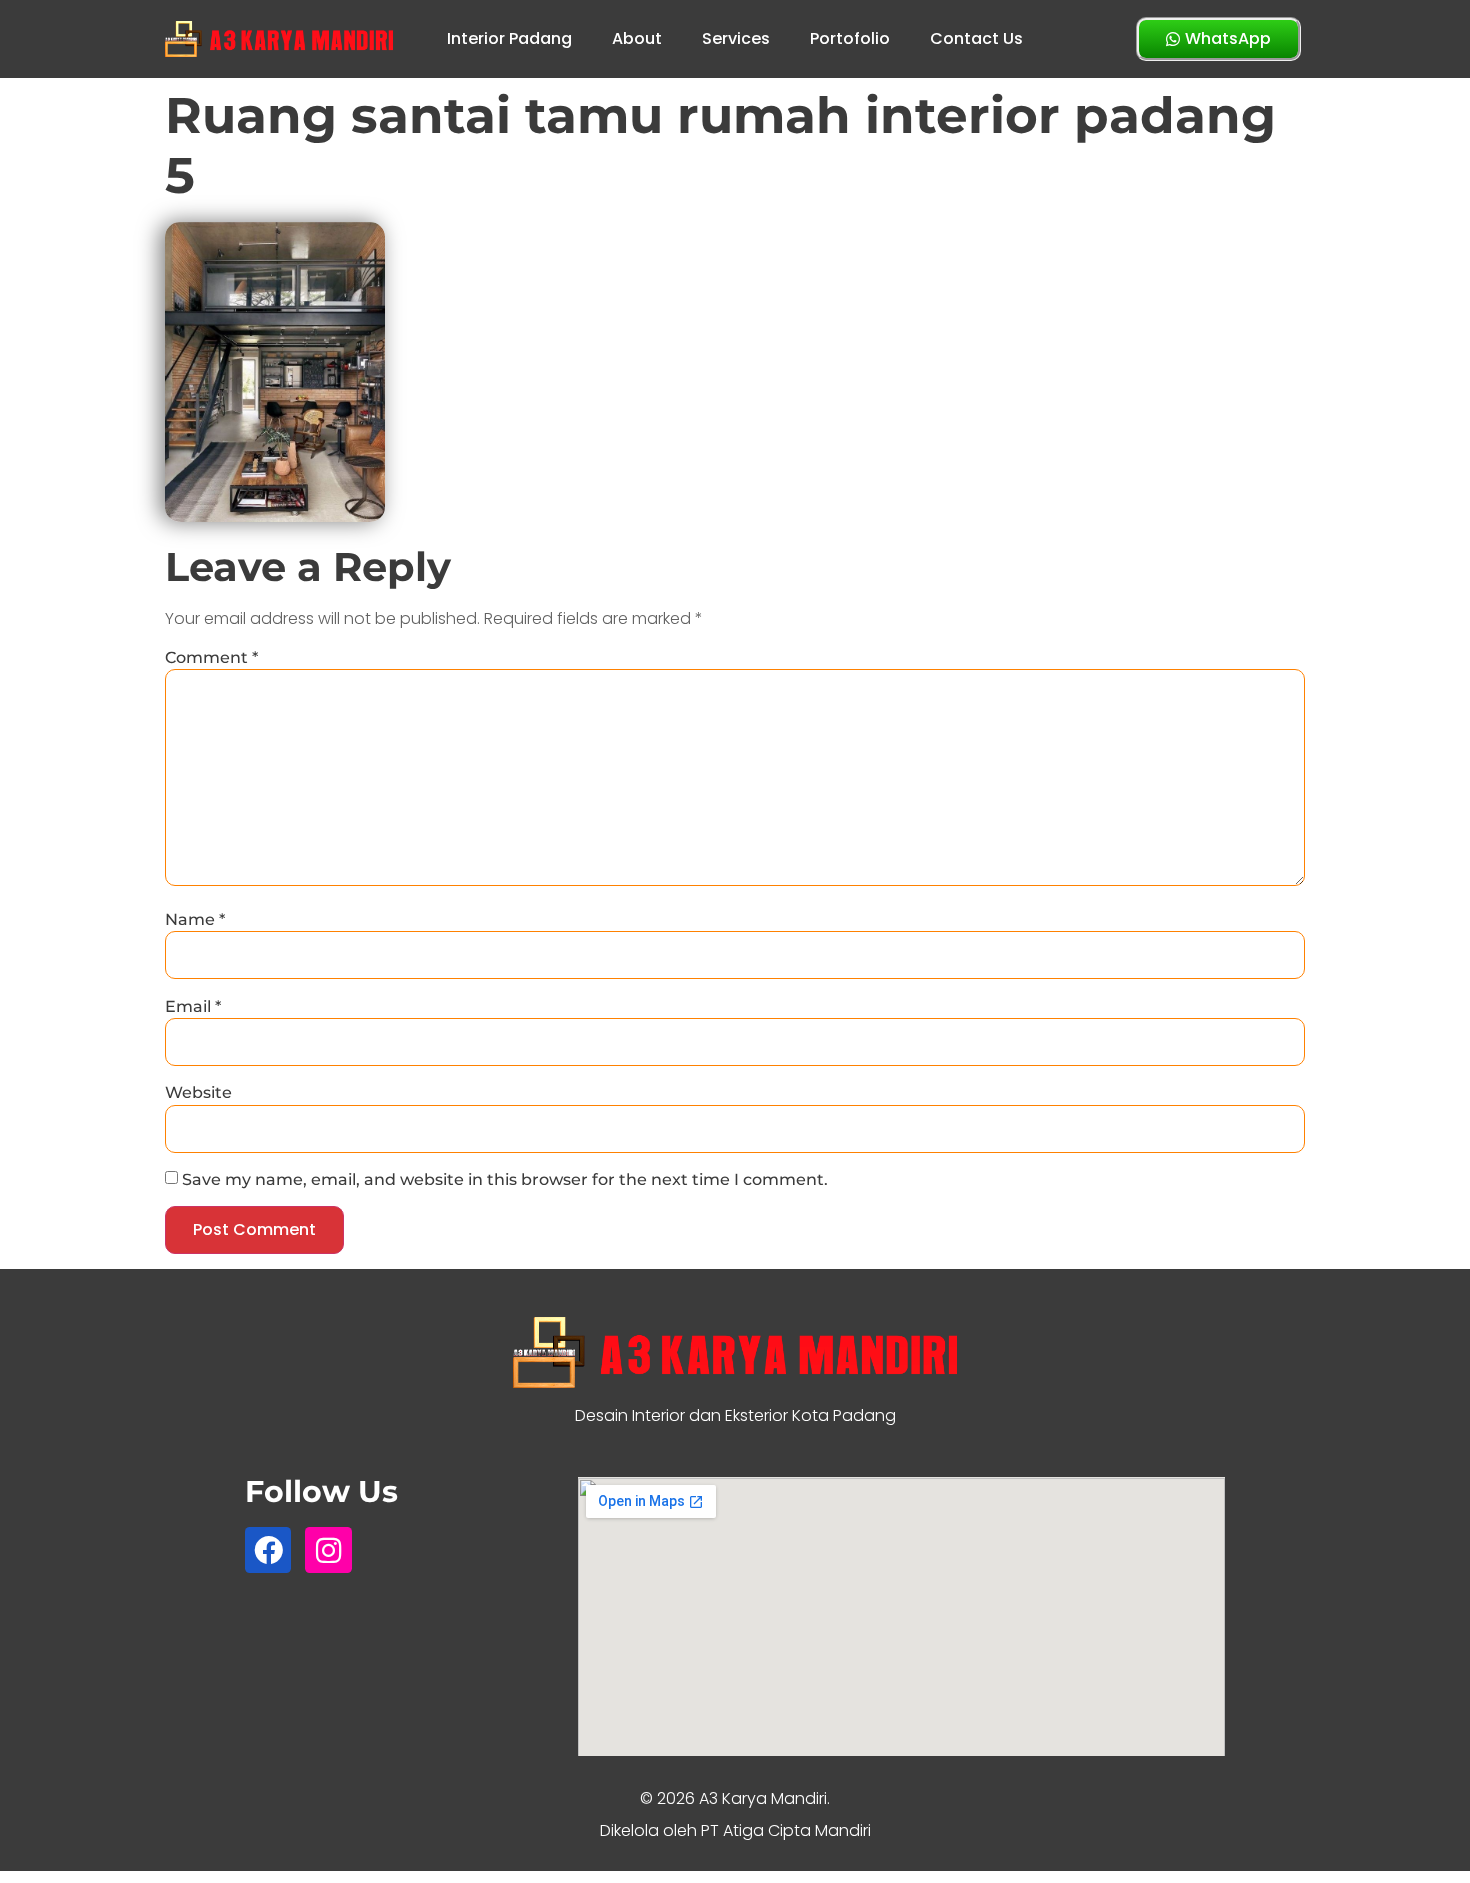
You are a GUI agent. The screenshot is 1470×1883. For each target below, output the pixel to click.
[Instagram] (328, 1550)
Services (736, 38)
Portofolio (850, 38)
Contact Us (976, 38)
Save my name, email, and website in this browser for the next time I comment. (505, 1180)
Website (198, 1093)
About (637, 38)
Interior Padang (509, 38)
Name (195, 920)
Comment (211, 658)
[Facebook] (268, 1550)
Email (193, 1007)
